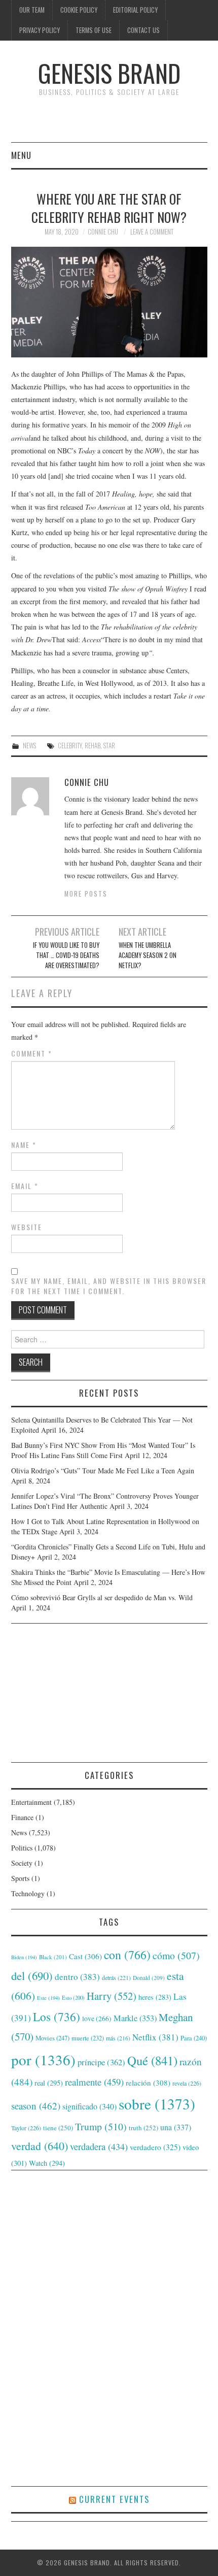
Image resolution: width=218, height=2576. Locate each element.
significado (89, 2106)
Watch (47, 2163)
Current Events (114, 2499)
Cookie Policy (79, 10)
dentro (77, 1977)
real (49, 2083)
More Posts (86, 894)
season (36, 2106)
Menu (21, 155)
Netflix (155, 2037)
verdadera (99, 2146)
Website (27, 1227)
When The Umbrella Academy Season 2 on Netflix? (148, 955)
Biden (24, 1957)
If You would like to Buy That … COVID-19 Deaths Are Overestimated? (66, 955)
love (97, 2019)
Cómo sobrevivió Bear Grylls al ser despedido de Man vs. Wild (102, 1597)
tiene (58, 2128)
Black (53, 1957)
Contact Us (143, 30)
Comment (32, 1053)
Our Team (32, 10)
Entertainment (31, 1802)
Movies (52, 2038)
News (29, 746)
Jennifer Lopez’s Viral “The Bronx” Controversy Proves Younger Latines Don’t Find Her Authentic (105, 1501)
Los (57, 2017)
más (118, 2038)
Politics (22, 1848)
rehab (93, 746)
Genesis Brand (109, 73)
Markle (135, 2018)
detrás (116, 1977)
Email (25, 1186)
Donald (149, 1978)
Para (194, 2038)
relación (148, 2083)
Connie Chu (103, 232)
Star (109, 746)
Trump (101, 2126)
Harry (112, 1996)
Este (48, 1998)
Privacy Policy (40, 30)
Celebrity (70, 746)
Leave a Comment (152, 232)
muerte (88, 2038)
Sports (20, 1878)
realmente (94, 2082)
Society (22, 1863)
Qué (152, 2060)
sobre (157, 2104)
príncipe (101, 2062)
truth (143, 2128)
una (176, 2127)
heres (155, 1997)
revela (187, 2083)
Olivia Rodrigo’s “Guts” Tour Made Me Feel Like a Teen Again (103, 1471)
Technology (28, 1893)
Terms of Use (94, 30)
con (127, 1955)
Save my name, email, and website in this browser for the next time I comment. (109, 1286)
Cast (85, 1956)
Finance (22, 1817)
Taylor (26, 2128)
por (43, 2059)
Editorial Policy (135, 10)
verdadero (155, 2147)
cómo (176, 1955)
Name (24, 1145)
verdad (40, 2146)
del (32, 1975)
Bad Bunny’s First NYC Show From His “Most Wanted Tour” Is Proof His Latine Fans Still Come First (103, 1450)
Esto (73, 1998)
